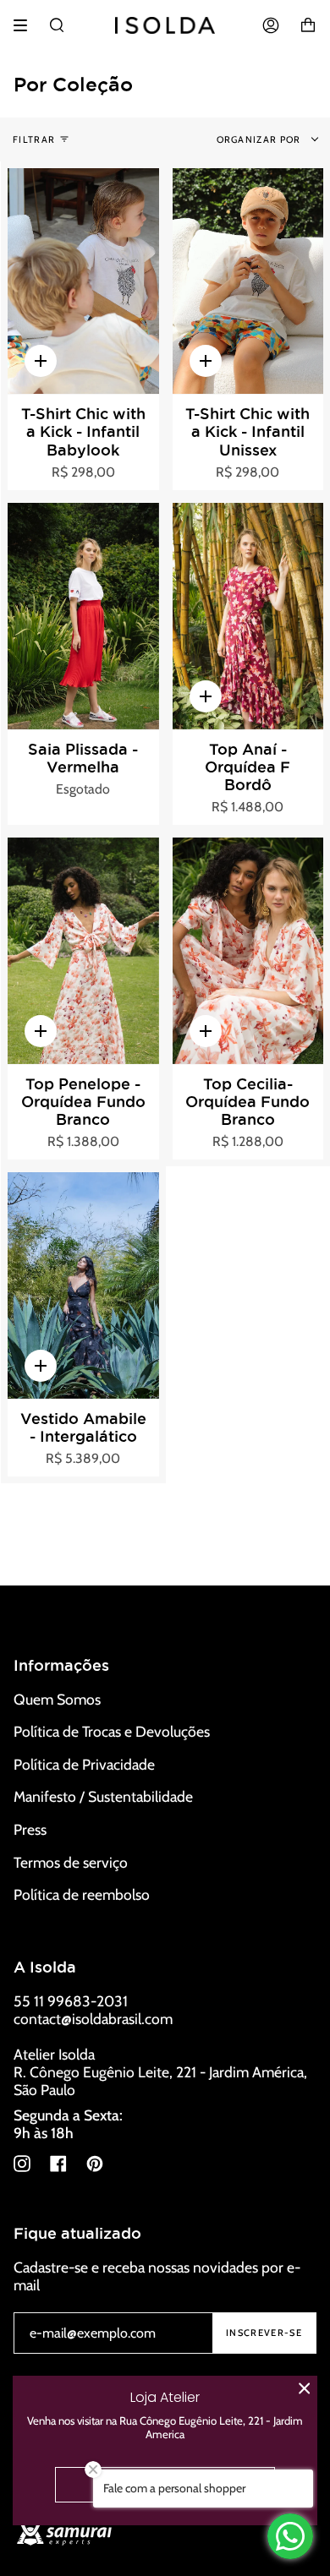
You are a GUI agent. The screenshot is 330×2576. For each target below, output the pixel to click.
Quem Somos (57, 1699)
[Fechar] (305, 2388)
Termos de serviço (71, 1862)
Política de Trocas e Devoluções (112, 1731)
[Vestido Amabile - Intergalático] (83, 1285)
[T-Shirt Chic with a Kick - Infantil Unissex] (248, 281)
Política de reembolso (82, 1894)
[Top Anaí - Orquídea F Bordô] (248, 616)
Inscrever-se (264, 2333)
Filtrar (34, 139)
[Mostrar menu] (26, 25)
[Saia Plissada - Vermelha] (83, 616)
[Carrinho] (308, 25)
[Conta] (271, 25)
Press (30, 1829)
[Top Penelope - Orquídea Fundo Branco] (83, 951)
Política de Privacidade (84, 1764)
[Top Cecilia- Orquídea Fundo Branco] (248, 951)
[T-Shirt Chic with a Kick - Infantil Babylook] (83, 281)
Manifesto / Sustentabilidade (103, 1796)
